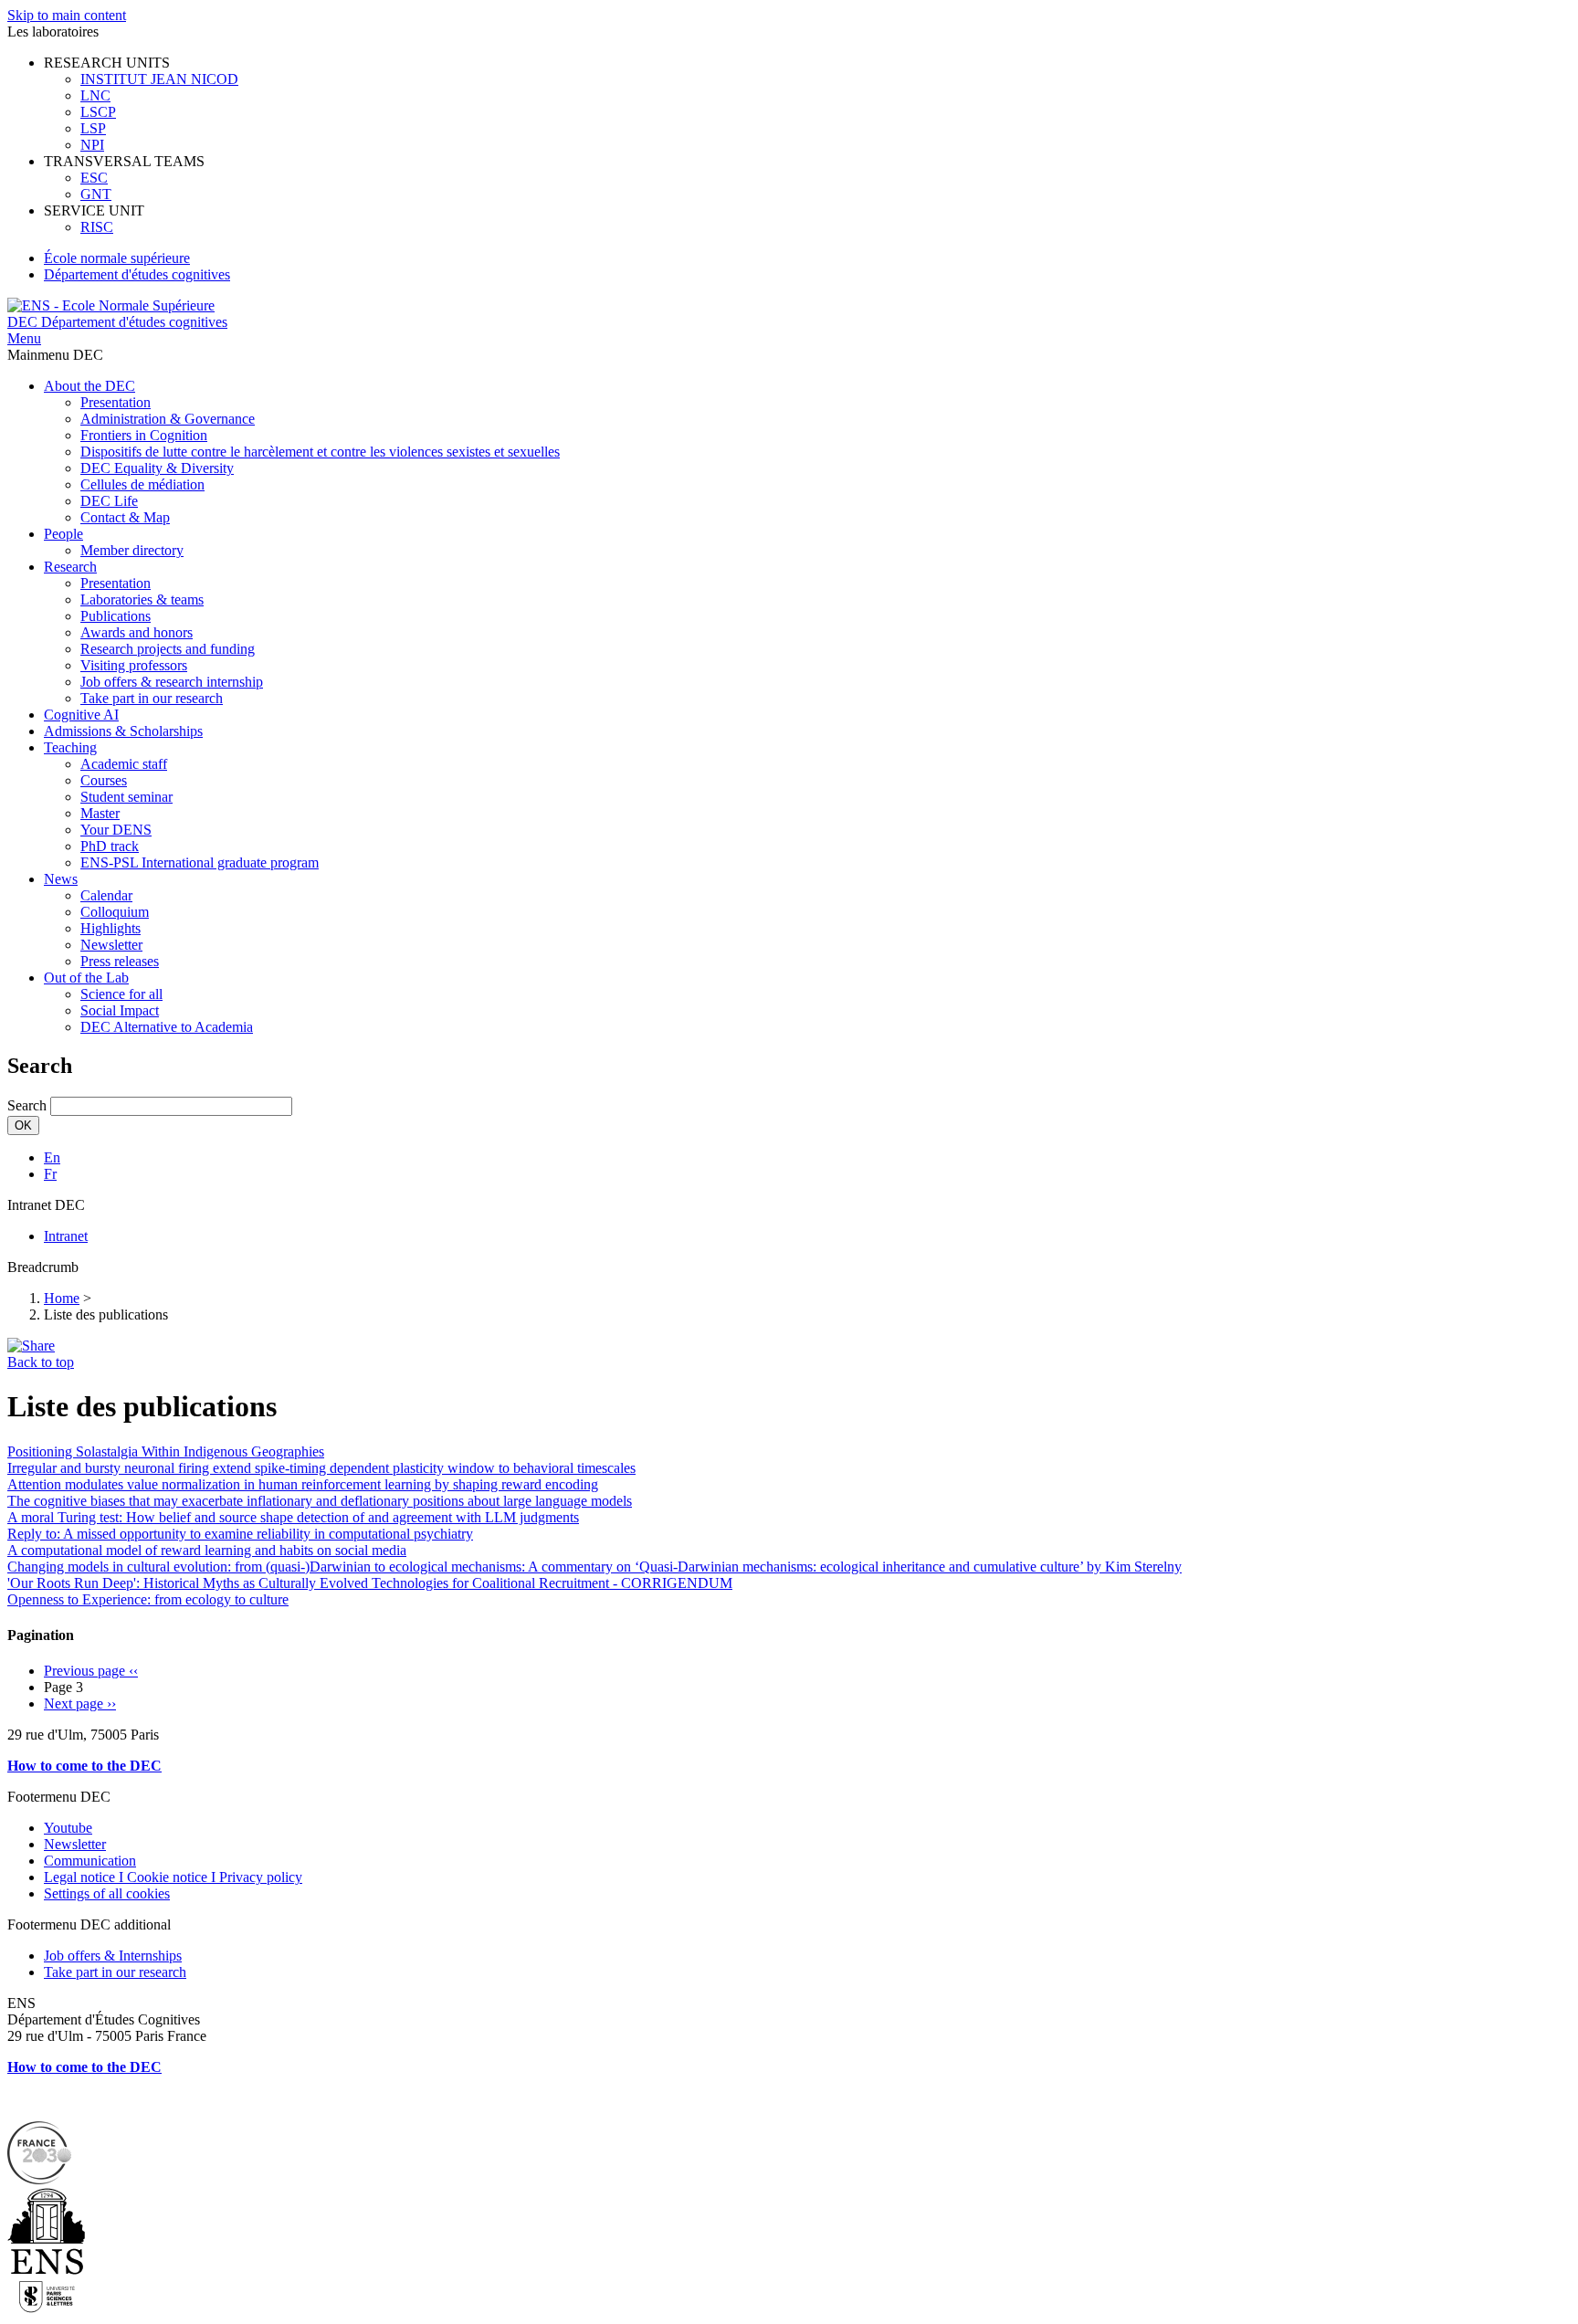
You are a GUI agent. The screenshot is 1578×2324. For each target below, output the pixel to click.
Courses (104, 780)
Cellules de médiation (142, 484)
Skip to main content (67, 15)
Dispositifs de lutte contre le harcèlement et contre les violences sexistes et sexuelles (320, 452)
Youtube (68, 1828)
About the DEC (89, 386)
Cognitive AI (81, 715)
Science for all (121, 994)
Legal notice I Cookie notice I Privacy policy (173, 1877)
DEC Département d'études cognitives (117, 322)
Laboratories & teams (142, 599)
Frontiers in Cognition (144, 435)
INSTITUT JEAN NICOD (159, 79)
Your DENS (116, 830)
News (61, 879)
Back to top (41, 1362)
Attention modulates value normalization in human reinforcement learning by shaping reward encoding (303, 1484)
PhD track (110, 846)
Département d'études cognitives (137, 274)
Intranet (66, 1236)
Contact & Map (125, 517)
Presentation (116, 402)
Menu (24, 338)
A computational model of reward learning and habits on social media (207, 1550)
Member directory (132, 550)
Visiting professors (134, 665)
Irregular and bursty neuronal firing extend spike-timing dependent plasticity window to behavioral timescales (321, 1468)
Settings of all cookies (107, 1893)
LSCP (98, 112)
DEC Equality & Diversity (157, 468)
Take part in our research (152, 698)
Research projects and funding (168, 649)
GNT (96, 194)
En (52, 1157)
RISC (97, 227)
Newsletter (111, 945)
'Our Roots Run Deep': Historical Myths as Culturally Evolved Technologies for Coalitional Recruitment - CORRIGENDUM (370, 1583)
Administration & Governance (168, 419)
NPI (92, 145)
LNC (95, 95)
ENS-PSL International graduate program (200, 862)
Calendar (106, 895)
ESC (94, 178)
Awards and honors (137, 632)
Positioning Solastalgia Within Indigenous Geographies (166, 1451)
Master (100, 813)
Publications (116, 616)
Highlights (110, 928)
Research (70, 567)
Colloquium (115, 912)
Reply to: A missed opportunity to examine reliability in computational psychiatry (240, 1534)
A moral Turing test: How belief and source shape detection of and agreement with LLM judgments (293, 1517)
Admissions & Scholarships (123, 731)
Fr (50, 1174)
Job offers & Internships (113, 1956)
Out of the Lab (86, 978)
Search (27, 1105)
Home (62, 1298)
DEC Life (109, 501)
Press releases (120, 961)
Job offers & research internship (172, 682)
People (63, 534)
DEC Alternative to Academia (167, 1027)
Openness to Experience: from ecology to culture (148, 1599)
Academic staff (124, 764)
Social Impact (120, 1010)
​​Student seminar (126, 797)
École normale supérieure (117, 258)
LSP (93, 128)
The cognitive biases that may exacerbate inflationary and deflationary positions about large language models (320, 1501)
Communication (90, 1861)
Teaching (70, 747)
